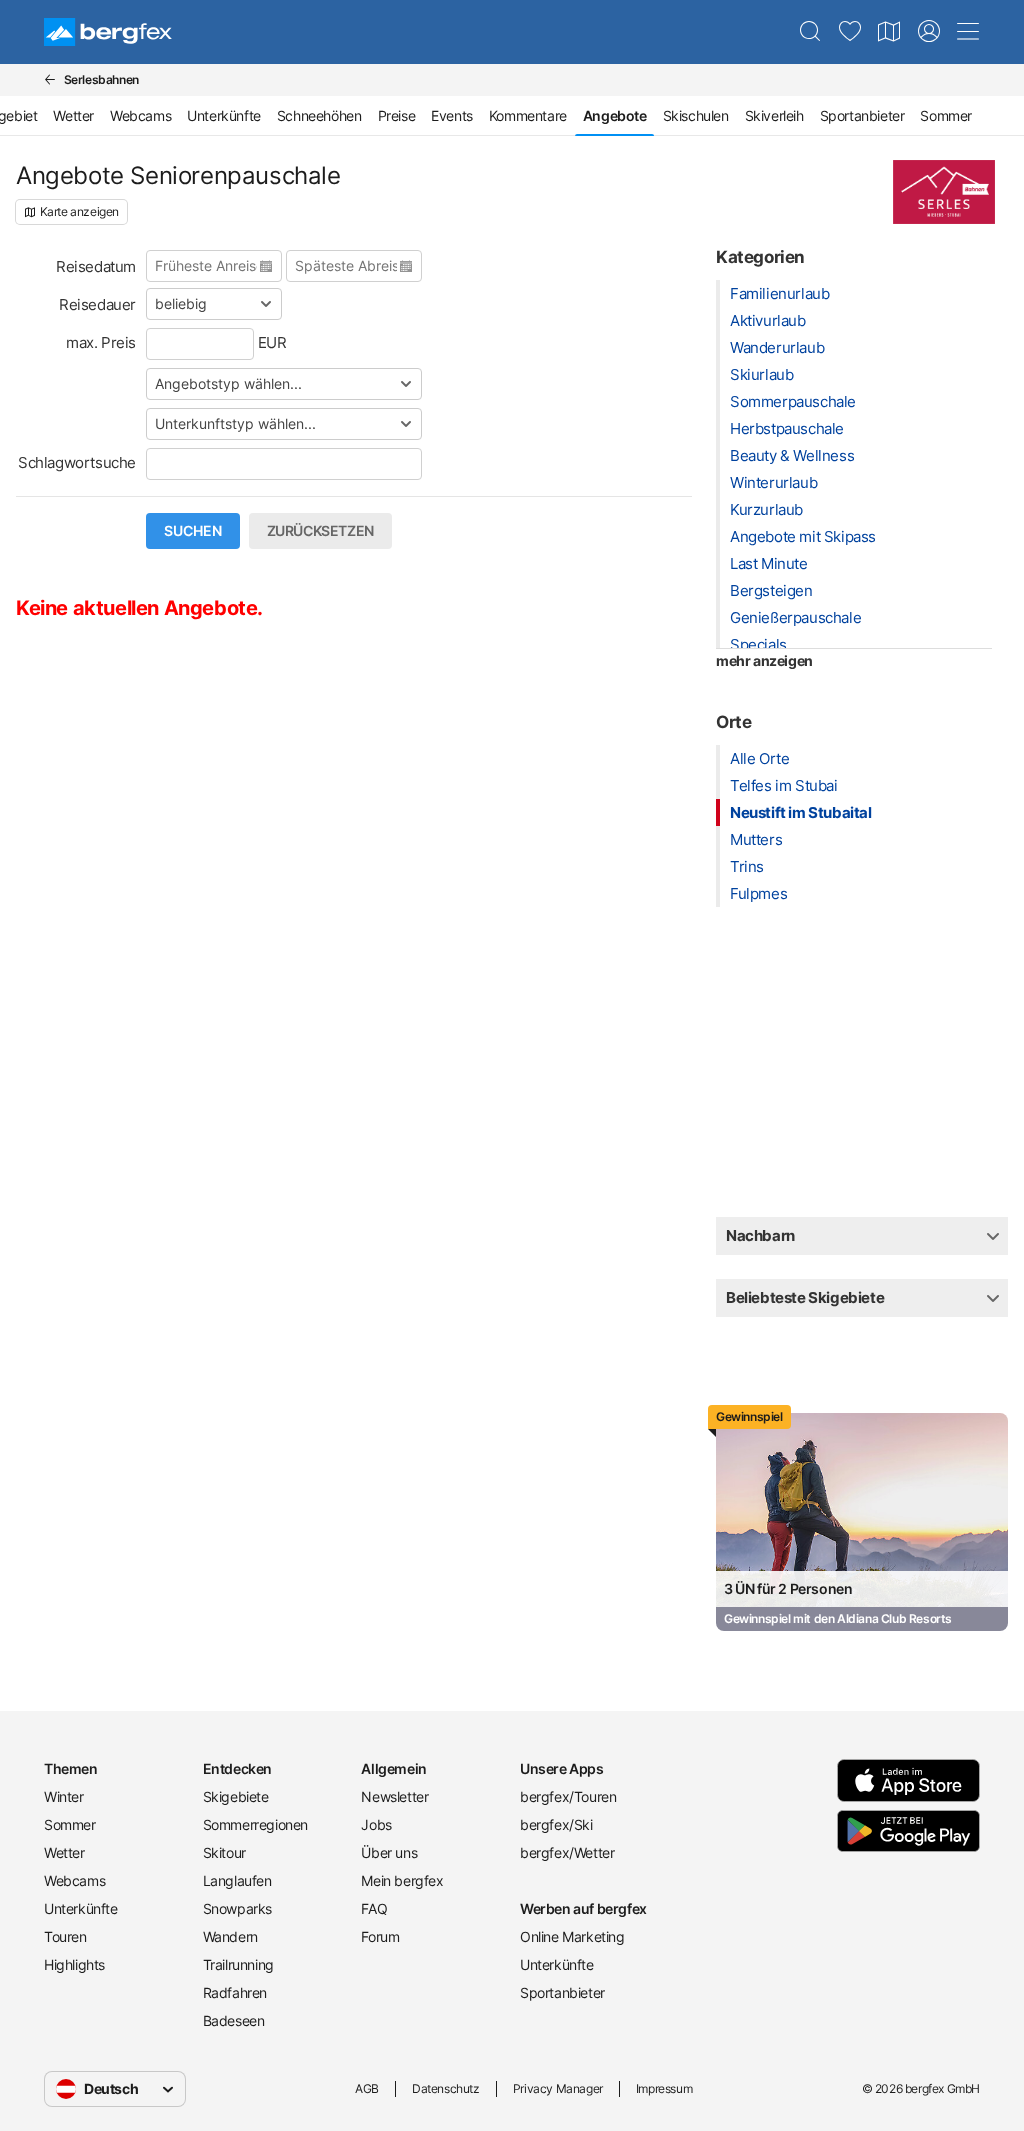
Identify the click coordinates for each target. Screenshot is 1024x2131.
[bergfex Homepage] (108, 32)
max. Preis (101, 342)
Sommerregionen (255, 1824)
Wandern (230, 1936)
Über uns (389, 1852)
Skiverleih (774, 115)
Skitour (224, 1852)
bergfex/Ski (556, 1824)
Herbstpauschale (787, 428)
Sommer (946, 115)
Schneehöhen (319, 115)
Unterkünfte (224, 115)
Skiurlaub (761, 374)
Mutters (756, 839)
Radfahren (235, 1992)
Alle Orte (759, 758)
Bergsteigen (771, 590)
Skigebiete (236, 1796)
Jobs (376, 1824)
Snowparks (237, 1908)
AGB (367, 2088)
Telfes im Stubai (784, 785)
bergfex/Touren (568, 1796)
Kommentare (528, 115)
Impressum (664, 2088)
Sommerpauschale (793, 401)
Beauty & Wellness (792, 455)
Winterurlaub (773, 482)
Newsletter (394, 1796)
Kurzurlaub (766, 509)
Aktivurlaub (768, 320)
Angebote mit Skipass (803, 536)
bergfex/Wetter (567, 1852)
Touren (65, 1936)
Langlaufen (237, 1880)
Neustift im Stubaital (801, 812)
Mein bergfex (402, 1880)
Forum (380, 1936)
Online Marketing (572, 1936)
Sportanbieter (862, 115)
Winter (64, 1796)
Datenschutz (446, 2088)
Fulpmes (758, 893)
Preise (397, 115)
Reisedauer (97, 304)
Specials (758, 644)
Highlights (74, 1964)
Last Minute (769, 563)
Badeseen (234, 2020)
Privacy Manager (558, 2088)
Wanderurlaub (777, 347)
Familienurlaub (779, 293)
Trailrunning (238, 1964)
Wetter (73, 115)
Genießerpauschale (795, 617)
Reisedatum (96, 266)
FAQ (374, 1908)
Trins (747, 866)
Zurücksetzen (320, 531)
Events (452, 115)
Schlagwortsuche (77, 462)
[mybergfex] (929, 32)
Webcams (140, 115)
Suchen (193, 531)
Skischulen (696, 115)
